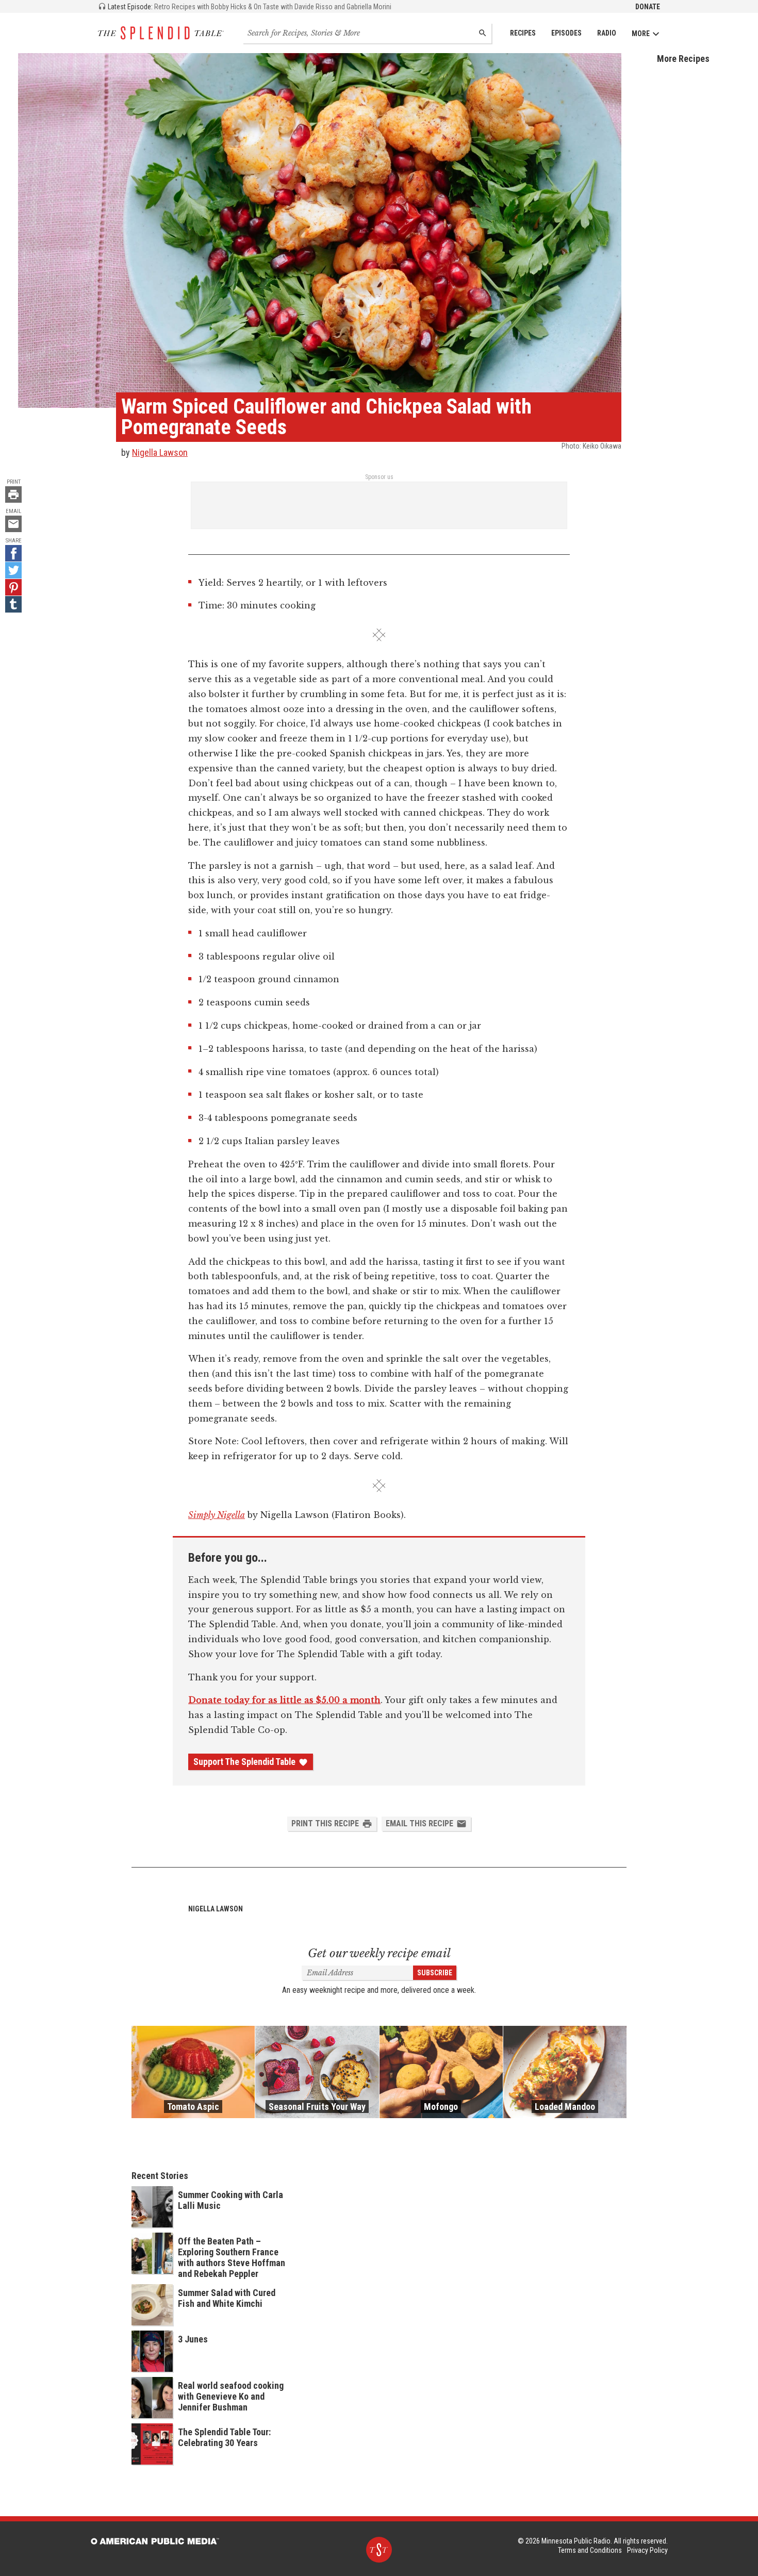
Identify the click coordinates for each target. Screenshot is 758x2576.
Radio (607, 33)
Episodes (566, 33)
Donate (648, 7)
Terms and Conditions (590, 2550)
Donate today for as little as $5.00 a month (284, 1700)
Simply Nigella (217, 1515)
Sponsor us (379, 477)
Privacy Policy (647, 2550)
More (641, 34)
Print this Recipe (325, 1823)
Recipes (523, 33)
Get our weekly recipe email (379, 1953)
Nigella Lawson (160, 452)
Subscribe (435, 1973)
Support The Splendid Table (244, 1762)
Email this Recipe (419, 1823)
